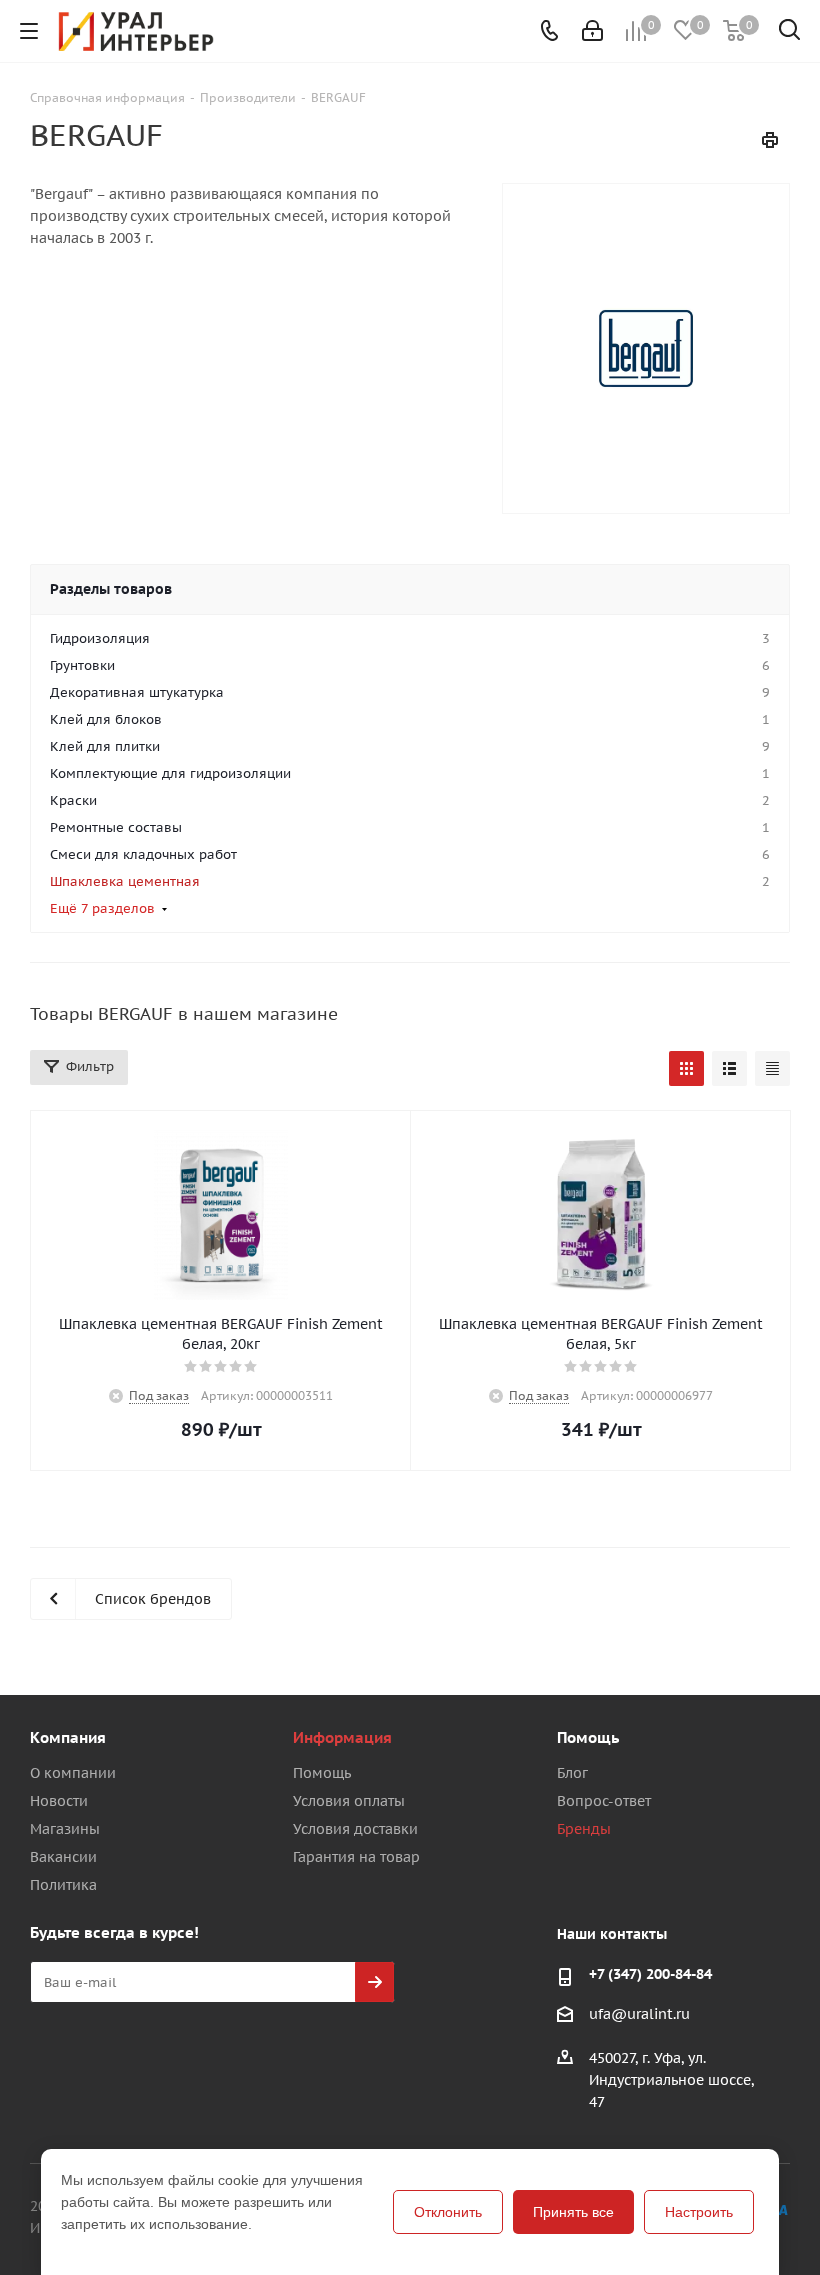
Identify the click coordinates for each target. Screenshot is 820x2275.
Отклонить (448, 2212)
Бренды (584, 1829)
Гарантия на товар (356, 1857)
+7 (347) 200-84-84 (650, 1974)
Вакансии (63, 1857)
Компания (68, 1737)
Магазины (65, 1829)
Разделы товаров (111, 589)
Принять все (573, 2212)
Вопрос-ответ (604, 1801)
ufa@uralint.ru (639, 2014)
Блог (572, 1773)
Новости (59, 1801)
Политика (63, 1885)
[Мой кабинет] (592, 31)
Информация (342, 1737)
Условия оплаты (349, 1801)
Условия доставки (355, 1829)
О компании (73, 1773)
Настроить (699, 2212)
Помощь (322, 1773)
